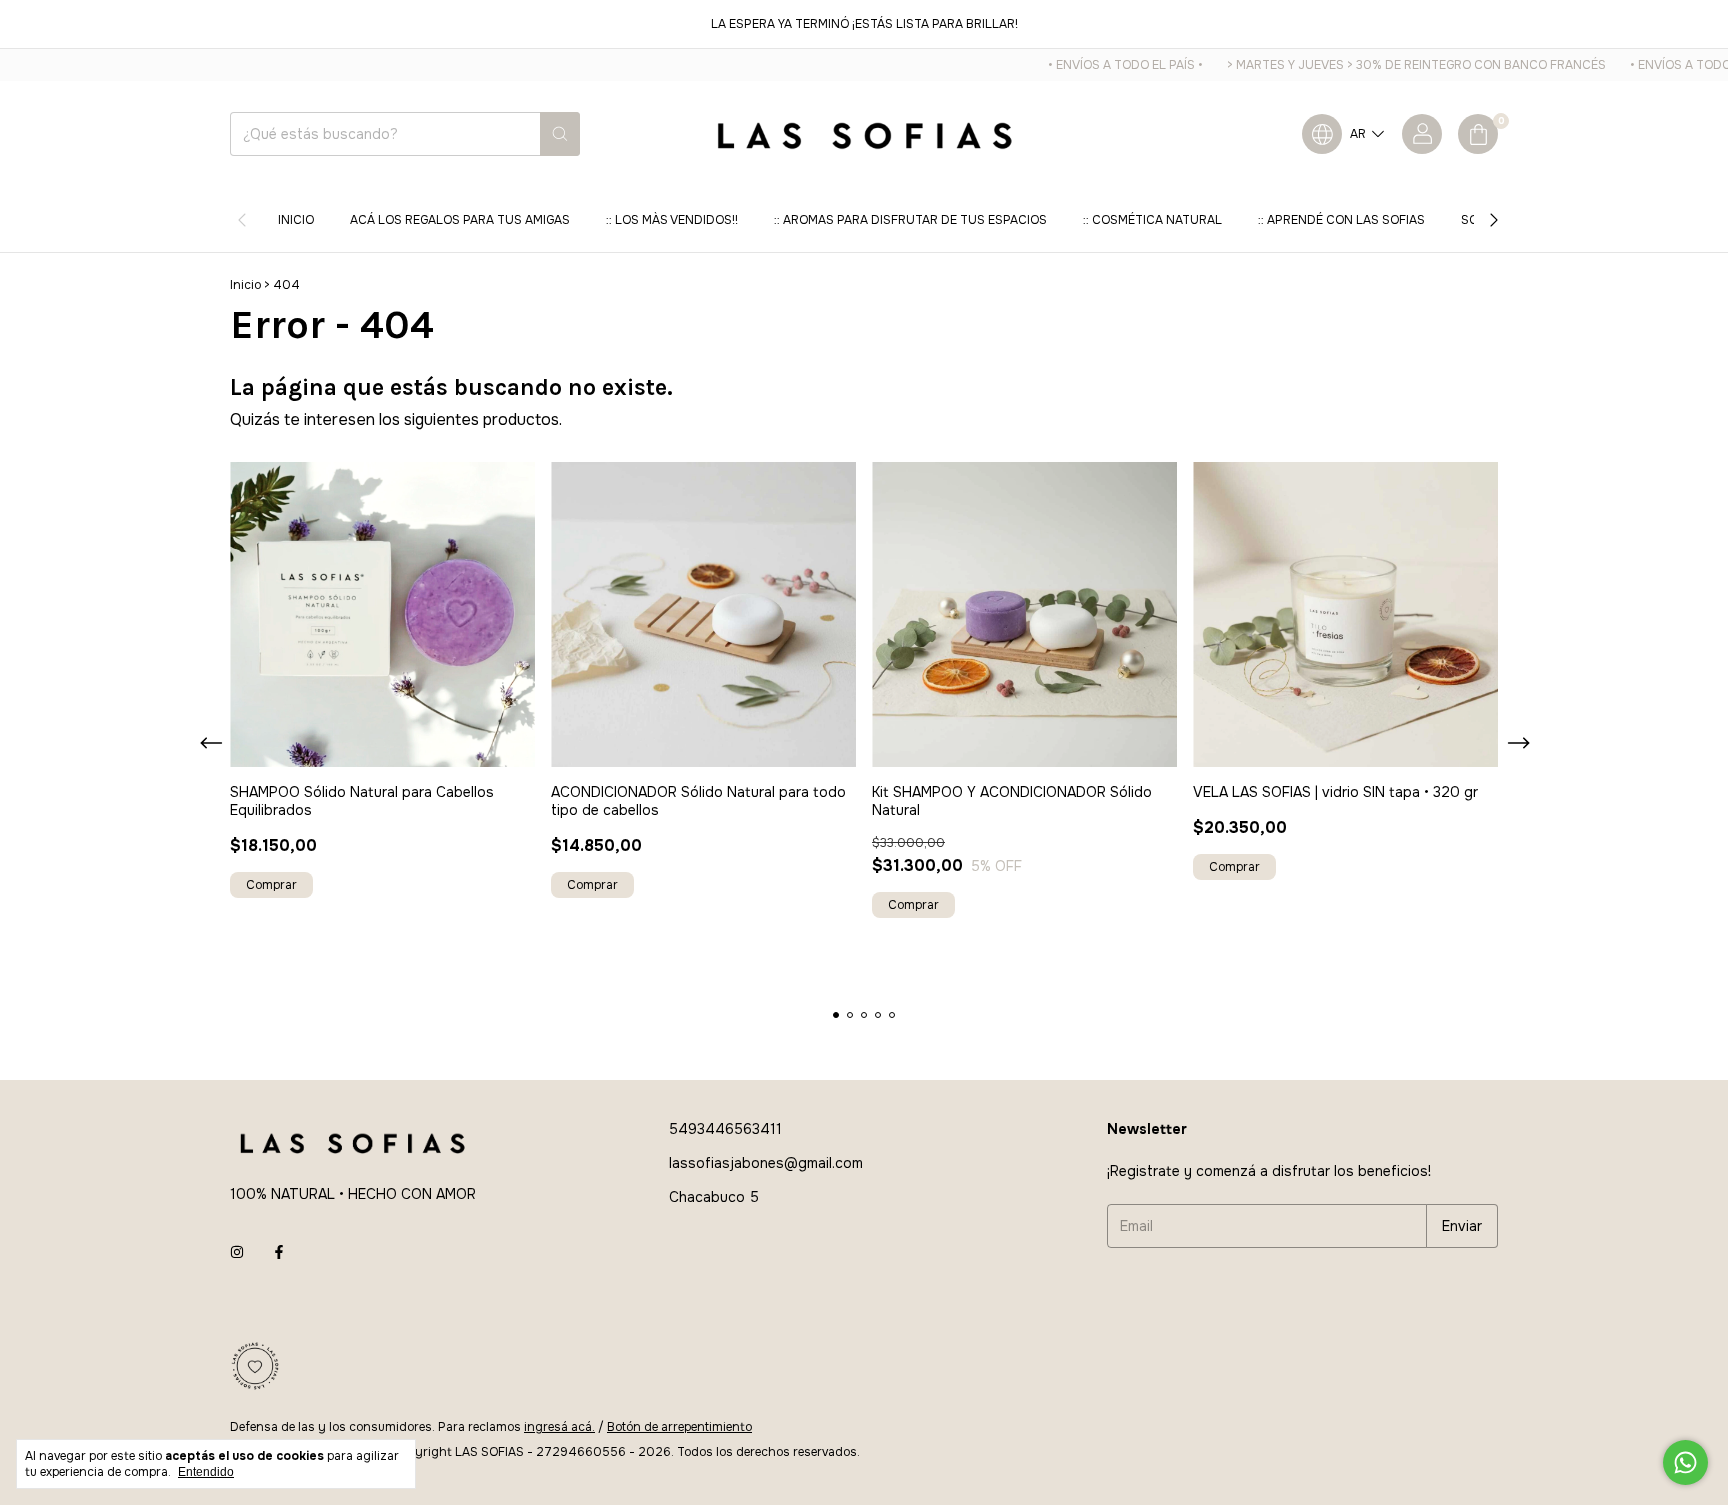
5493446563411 (725, 1129)
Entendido (206, 1472)
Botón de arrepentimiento (679, 1427)
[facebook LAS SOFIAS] (279, 1252)
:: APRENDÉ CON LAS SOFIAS (1341, 220)
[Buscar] (560, 134)
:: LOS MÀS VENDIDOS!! (672, 220)
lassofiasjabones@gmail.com (766, 1163)
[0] (1478, 134)
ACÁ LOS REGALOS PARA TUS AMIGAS (460, 220)
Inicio (296, 220)
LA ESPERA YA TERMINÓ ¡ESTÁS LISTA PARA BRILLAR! (864, 24)
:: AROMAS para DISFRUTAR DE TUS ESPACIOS (910, 220)
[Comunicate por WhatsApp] (1685, 1462)
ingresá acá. (559, 1427)
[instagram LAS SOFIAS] (237, 1252)
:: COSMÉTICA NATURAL (1152, 220)
